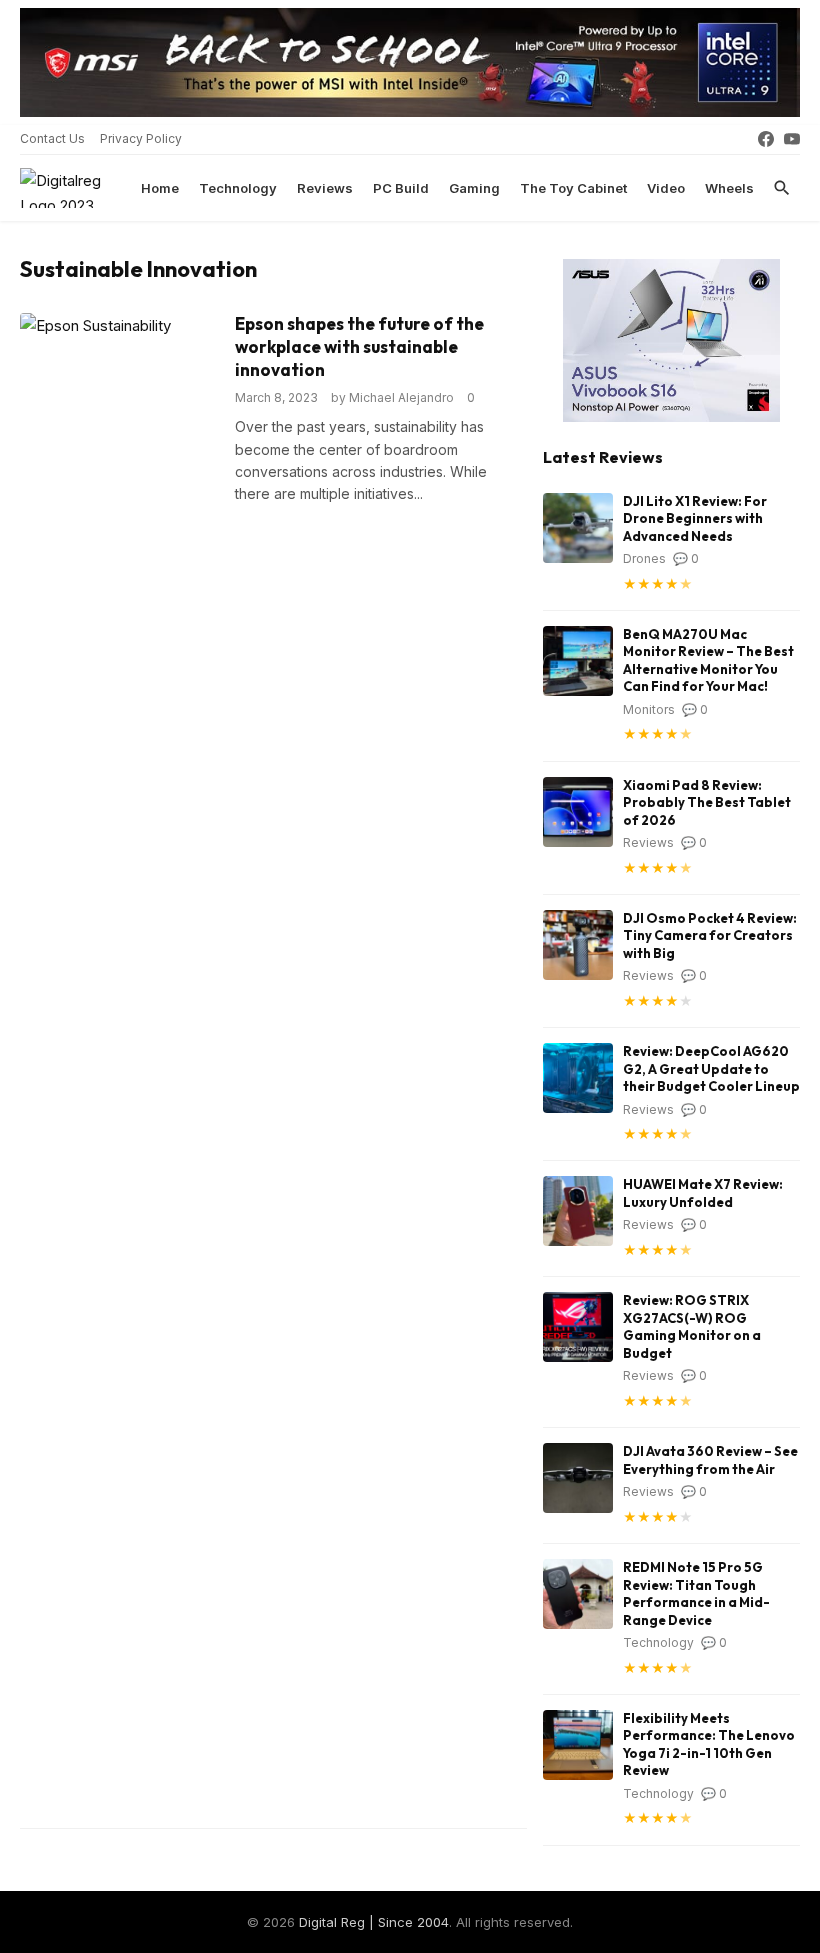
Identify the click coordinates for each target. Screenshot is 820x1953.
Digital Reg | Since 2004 (374, 1922)
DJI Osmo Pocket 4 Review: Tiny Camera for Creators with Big (710, 935)
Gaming (474, 188)
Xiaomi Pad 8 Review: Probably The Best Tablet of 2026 (707, 802)
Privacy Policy (141, 138)
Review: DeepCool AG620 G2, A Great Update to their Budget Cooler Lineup (711, 1068)
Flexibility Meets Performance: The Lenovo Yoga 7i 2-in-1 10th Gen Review (709, 1744)
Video (666, 188)
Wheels (729, 188)
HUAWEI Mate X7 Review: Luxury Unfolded (703, 1193)
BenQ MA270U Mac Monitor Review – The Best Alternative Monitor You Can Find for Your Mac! (708, 660)
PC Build (401, 188)
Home (160, 188)
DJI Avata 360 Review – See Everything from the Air (710, 1460)
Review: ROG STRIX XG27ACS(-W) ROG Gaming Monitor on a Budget (692, 1326)
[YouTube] (792, 139)
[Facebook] (766, 139)
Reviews (325, 188)
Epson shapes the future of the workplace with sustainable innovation (359, 346)
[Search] (782, 188)
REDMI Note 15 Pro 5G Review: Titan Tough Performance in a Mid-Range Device (696, 1593)
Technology (238, 188)
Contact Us (52, 138)
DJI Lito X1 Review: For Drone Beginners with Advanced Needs (695, 518)
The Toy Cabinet (573, 188)
